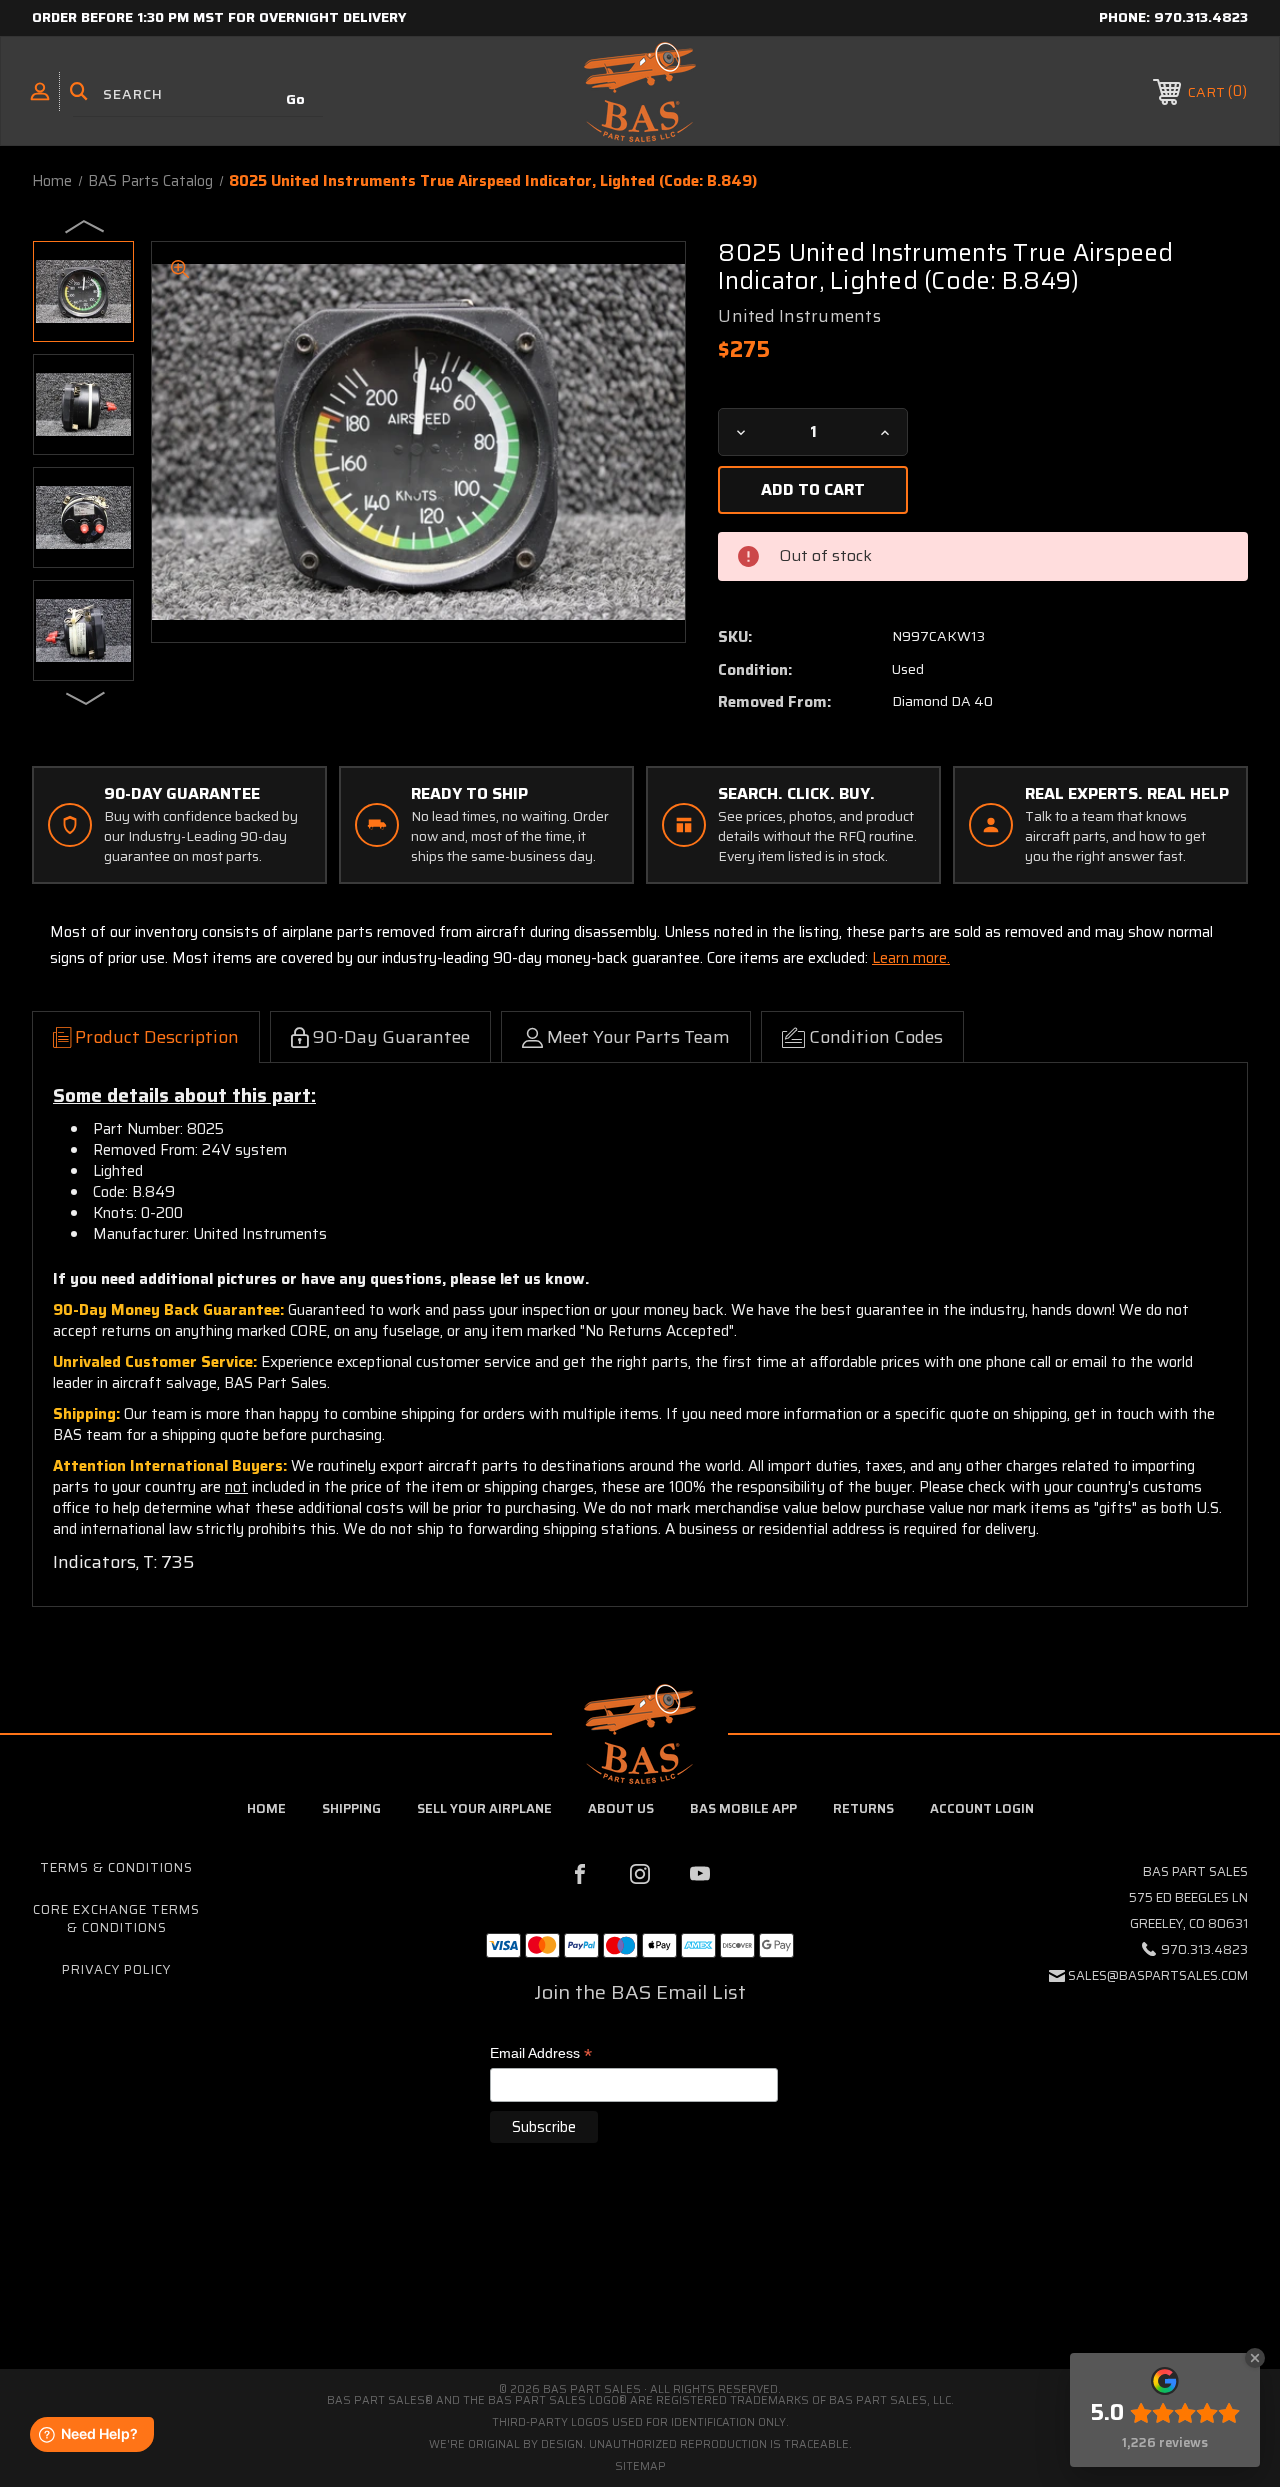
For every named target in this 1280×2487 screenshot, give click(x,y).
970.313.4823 (1201, 17)
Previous (86, 225)
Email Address (541, 2054)
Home (266, 1808)
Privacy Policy (116, 1969)
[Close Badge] (1255, 2358)
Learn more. (911, 958)
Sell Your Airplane (484, 1808)
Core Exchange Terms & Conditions (116, 1918)
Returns (863, 1808)
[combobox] (198, 94)
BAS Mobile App (743, 1808)
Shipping (351, 1808)
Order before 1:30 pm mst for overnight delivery (219, 17)
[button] (640, 2284)
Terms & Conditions (116, 1867)
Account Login (982, 1808)
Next (86, 697)
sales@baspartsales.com (1158, 1975)
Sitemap (640, 2466)
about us (621, 1808)
